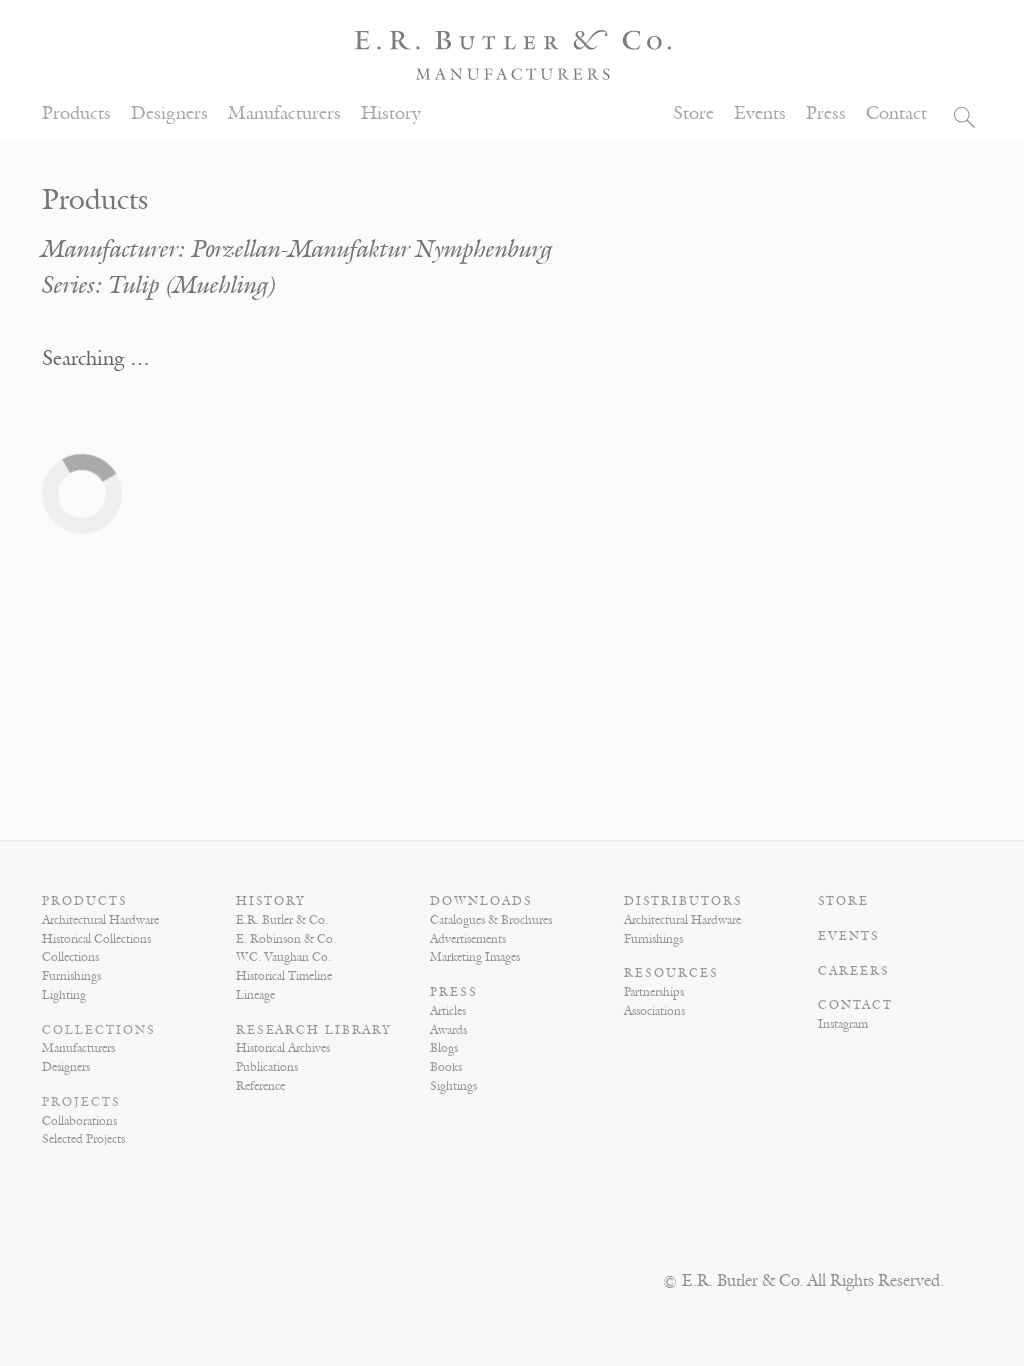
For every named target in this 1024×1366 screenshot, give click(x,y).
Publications (267, 1067)
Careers (854, 971)
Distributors (683, 901)
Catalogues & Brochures (491, 920)
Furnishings (71, 976)
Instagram (843, 1024)
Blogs (444, 1048)
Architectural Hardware (100, 920)
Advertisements (468, 939)
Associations (654, 1011)
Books (446, 1067)
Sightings (453, 1086)
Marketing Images (475, 957)
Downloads (481, 901)
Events (760, 113)
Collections (70, 957)
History (391, 113)
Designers (169, 113)
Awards (448, 1030)
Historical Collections (96, 939)
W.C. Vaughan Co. (283, 957)
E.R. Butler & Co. (282, 920)
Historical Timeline (284, 976)
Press (826, 113)
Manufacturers (284, 113)
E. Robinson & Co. (286, 939)
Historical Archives (283, 1048)
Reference (260, 1086)
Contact (896, 113)
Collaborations (79, 1121)
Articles (448, 1011)
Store (693, 113)
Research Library (314, 1030)
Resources (671, 973)
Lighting (64, 995)
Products (76, 113)
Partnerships (654, 992)
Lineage (255, 995)
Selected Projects (83, 1139)
